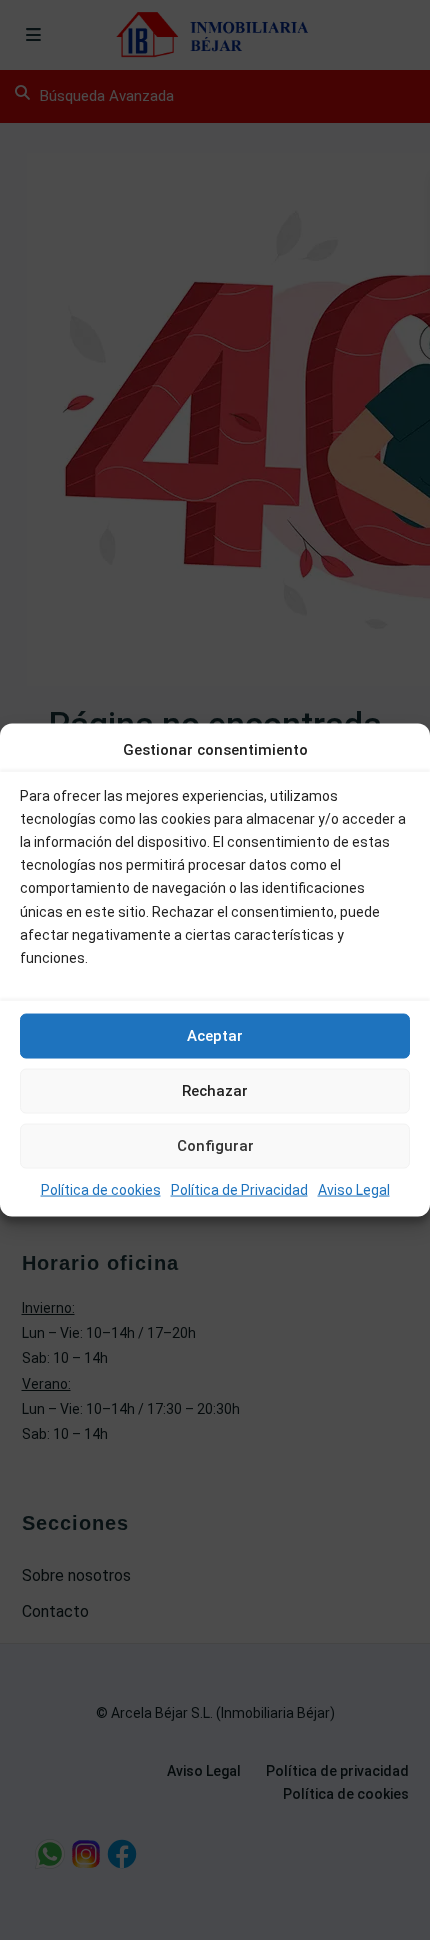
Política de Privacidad (239, 1189)
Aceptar (215, 1036)
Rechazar (215, 1091)
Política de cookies (101, 1189)
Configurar (215, 1146)
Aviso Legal (354, 1189)
